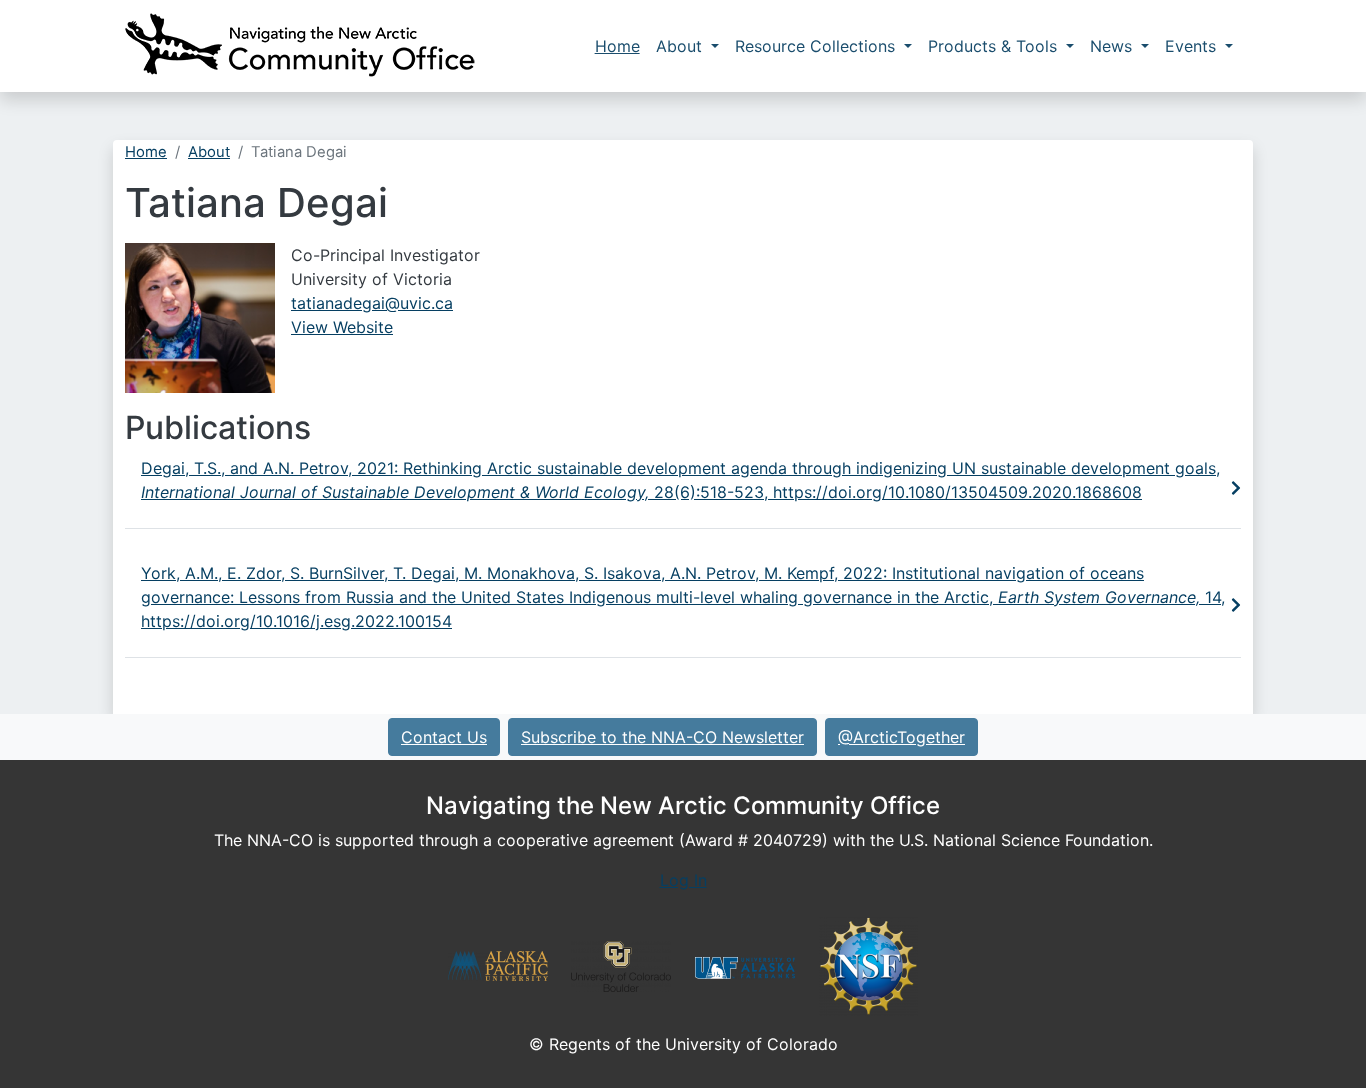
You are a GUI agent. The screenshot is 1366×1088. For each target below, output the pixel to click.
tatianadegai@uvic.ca (372, 303)
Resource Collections (817, 46)
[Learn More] (1236, 488)
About (681, 46)
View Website (342, 327)
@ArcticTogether (901, 737)
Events (1193, 46)
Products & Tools (995, 46)
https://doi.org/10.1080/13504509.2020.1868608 (957, 492)
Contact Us (444, 737)
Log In (683, 880)
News (1113, 46)
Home (617, 46)
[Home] (300, 46)
